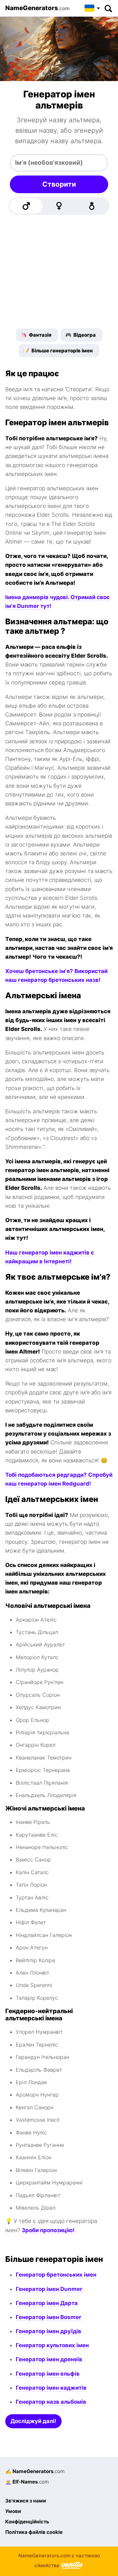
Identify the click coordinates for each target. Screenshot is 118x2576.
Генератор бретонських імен (56, 2275)
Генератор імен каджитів (51, 2388)
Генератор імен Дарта (47, 2303)
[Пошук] (108, 8)
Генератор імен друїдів (49, 2331)
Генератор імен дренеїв (49, 2359)
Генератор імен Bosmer (49, 2317)
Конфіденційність (27, 2522)
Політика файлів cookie (34, 2532)
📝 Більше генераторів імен (58, 351)
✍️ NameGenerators (35, 2471)
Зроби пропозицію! (48, 2230)
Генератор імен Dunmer (49, 2289)
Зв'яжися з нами (26, 2501)
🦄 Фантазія (36, 335)
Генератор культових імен (52, 2345)
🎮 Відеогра (80, 335)
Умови (13, 2511)
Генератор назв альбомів (51, 2402)
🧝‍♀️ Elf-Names (27, 2482)
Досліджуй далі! (33, 2421)
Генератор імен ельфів (48, 2374)
